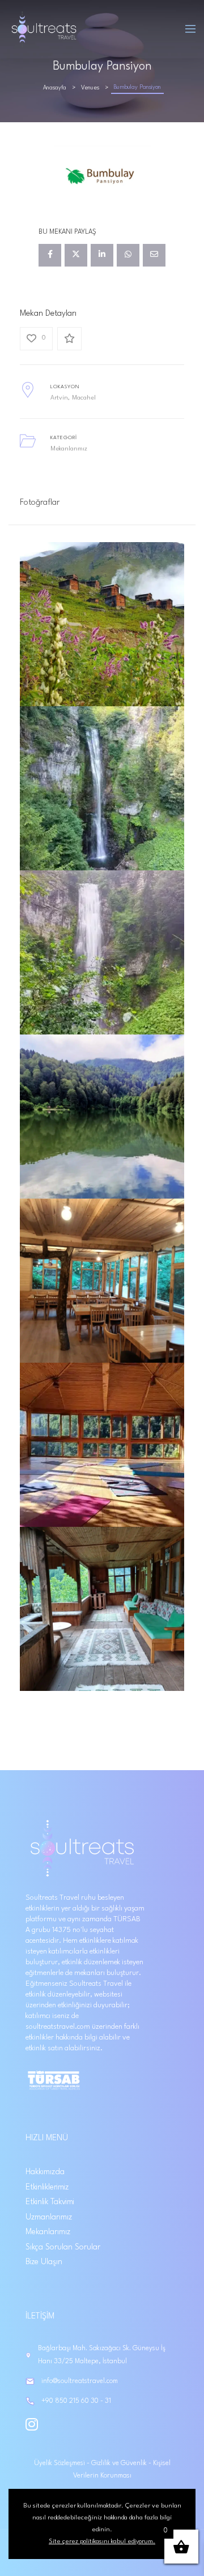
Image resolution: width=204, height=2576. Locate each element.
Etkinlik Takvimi (50, 2202)
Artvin (59, 398)
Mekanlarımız (69, 449)
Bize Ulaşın (44, 2262)
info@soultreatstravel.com (80, 2381)
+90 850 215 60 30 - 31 (76, 2401)
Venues (90, 88)
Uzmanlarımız (49, 2217)
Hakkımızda (45, 2172)
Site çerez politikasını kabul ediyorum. (102, 2541)
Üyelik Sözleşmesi (60, 2463)
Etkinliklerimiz (47, 2187)
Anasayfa (55, 88)
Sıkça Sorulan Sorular (63, 2247)
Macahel (84, 398)
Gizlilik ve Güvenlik (120, 2463)
